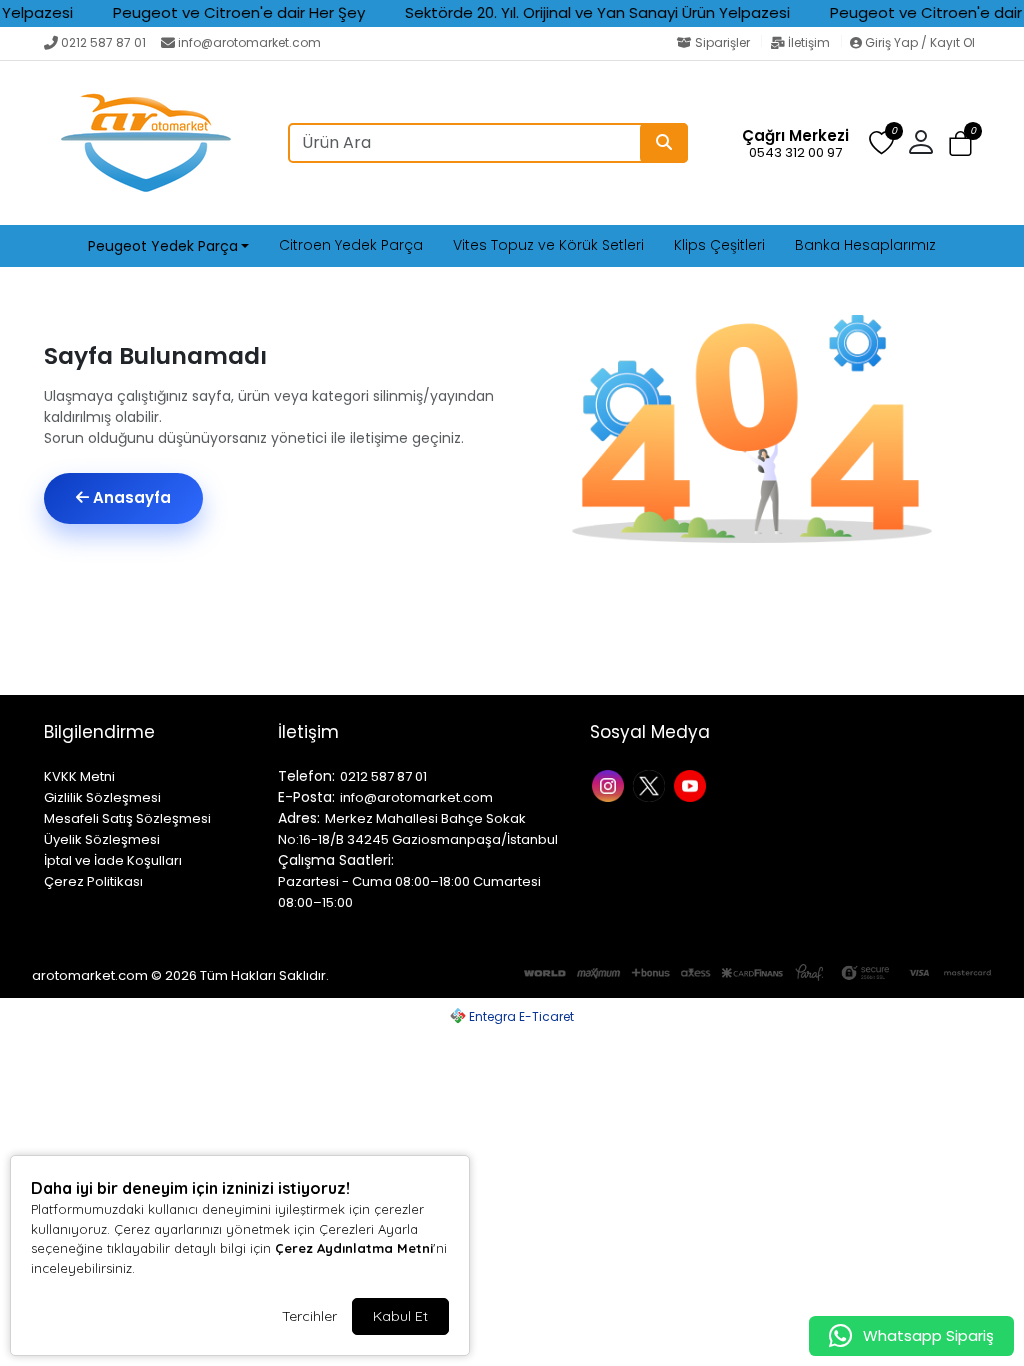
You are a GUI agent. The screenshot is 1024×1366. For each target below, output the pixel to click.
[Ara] (664, 143)
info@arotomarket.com (249, 42)
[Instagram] (610, 784)
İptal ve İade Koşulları (113, 860)
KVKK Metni (79, 776)
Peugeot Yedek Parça (163, 246)
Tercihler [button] (309, 1316)
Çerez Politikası (93, 881)
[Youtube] (692, 784)
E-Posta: (306, 797)
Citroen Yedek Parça (351, 245)
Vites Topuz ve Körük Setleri (548, 245)
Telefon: (306, 776)
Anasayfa (130, 497)
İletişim (809, 42)
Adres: (299, 818)
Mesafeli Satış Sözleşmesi (127, 818)
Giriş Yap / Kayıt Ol (918, 42)
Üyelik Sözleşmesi (102, 839)
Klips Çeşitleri (719, 245)
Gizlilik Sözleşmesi (102, 797)
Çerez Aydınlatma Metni (354, 1248)
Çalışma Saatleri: (336, 860)
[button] (960, 143)
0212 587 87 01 (103, 42)
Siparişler (722, 42)
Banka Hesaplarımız (865, 245)
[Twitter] (651, 784)
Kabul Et (400, 1316)
